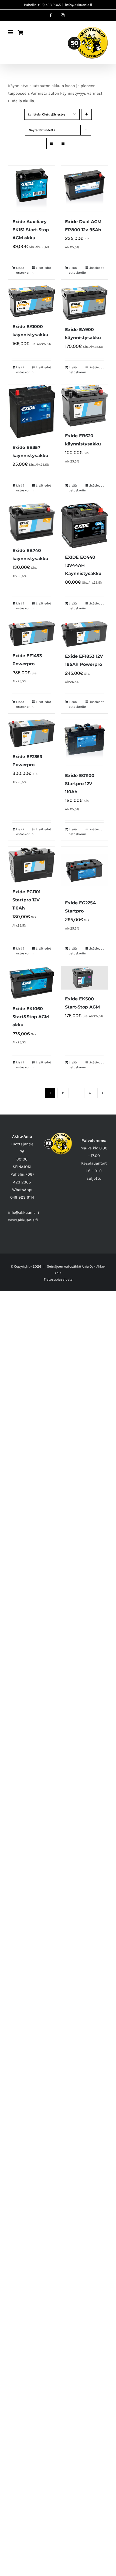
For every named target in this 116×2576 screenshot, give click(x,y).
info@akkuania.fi (79, 5)
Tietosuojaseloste (58, 1279)
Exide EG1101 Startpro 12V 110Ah (26, 900)
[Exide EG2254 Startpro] (84, 870)
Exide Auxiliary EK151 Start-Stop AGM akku (31, 230)
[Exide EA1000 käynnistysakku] (32, 301)
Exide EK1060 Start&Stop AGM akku (31, 1017)
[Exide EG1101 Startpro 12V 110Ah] (32, 864)
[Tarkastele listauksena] (62, 143)
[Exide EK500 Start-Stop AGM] (84, 978)
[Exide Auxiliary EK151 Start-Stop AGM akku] (32, 189)
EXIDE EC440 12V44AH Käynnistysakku (83, 565)
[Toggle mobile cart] (21, 32)
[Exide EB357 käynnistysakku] (32, 411)
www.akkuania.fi (23, 1220)
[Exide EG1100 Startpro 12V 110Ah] (84, 743)
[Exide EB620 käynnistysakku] (84, 406)
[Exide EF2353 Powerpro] (32, 733)
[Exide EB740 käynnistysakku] (32, 522)
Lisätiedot (43, 268)
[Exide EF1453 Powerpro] (32, 634)
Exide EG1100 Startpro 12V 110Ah (80, 784)
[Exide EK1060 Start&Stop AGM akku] (32, 983)
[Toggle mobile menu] (11, 32)
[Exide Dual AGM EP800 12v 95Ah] (84, 189)
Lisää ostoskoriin (24, 270)
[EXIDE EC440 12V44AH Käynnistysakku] (84, 525)
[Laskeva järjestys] (86, 114)
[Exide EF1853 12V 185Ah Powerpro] (84, 634)
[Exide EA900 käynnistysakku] (84, 303)
